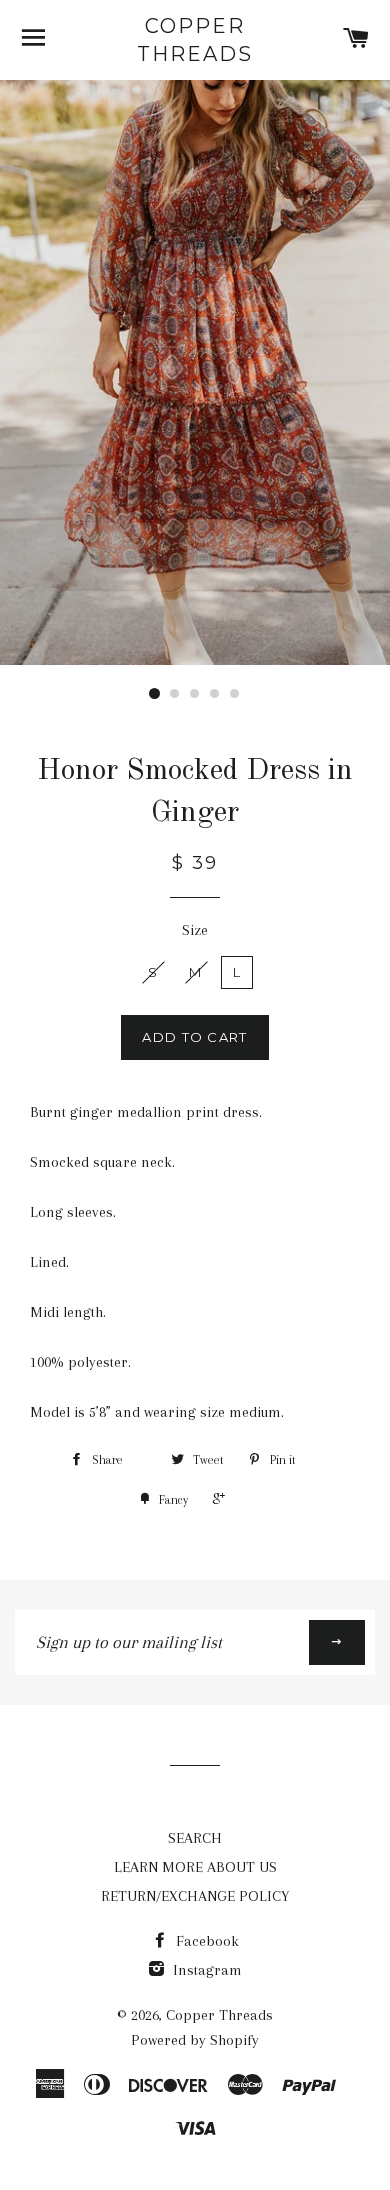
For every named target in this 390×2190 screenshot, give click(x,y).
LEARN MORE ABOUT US (195, 1867)
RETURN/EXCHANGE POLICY (195, 1896)
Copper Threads (195, 40)
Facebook (205, 1941)
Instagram (205, 1970)
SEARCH (195, 1838)
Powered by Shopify (195, 2040)
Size (195, 930)
